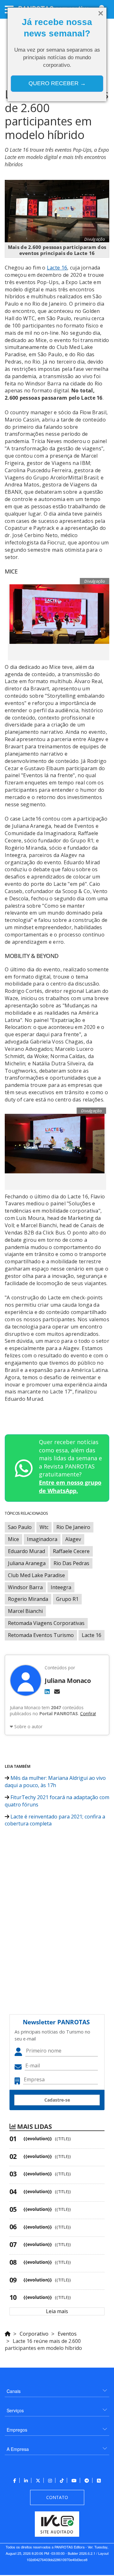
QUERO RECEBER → (57, 83)
